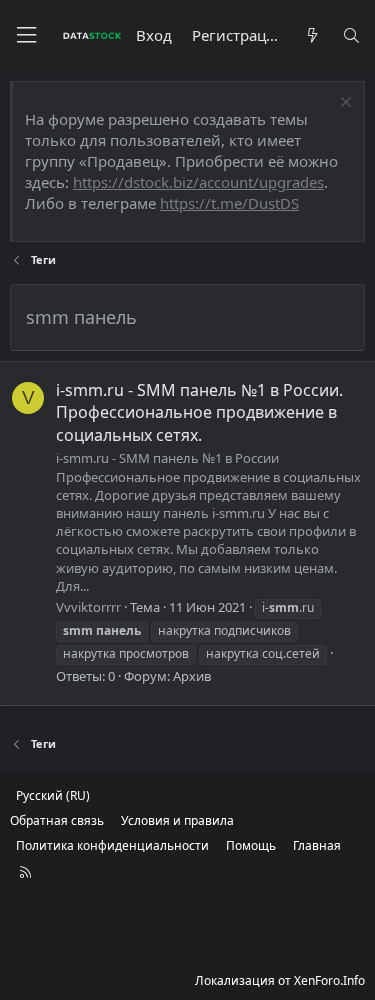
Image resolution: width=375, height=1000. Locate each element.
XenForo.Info (329, 980)
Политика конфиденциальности (112, 845)
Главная (317, 845)
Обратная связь (57, 820)
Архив (192, 676)
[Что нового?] (311, 35)
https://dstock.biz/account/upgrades (198, 182)
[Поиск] (351, 35)
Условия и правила (177, 820)
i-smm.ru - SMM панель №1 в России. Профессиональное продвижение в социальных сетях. (199, 412)
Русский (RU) (53, 795)
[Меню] (26, 35)
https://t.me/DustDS (229, 203)
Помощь (251, 845)
